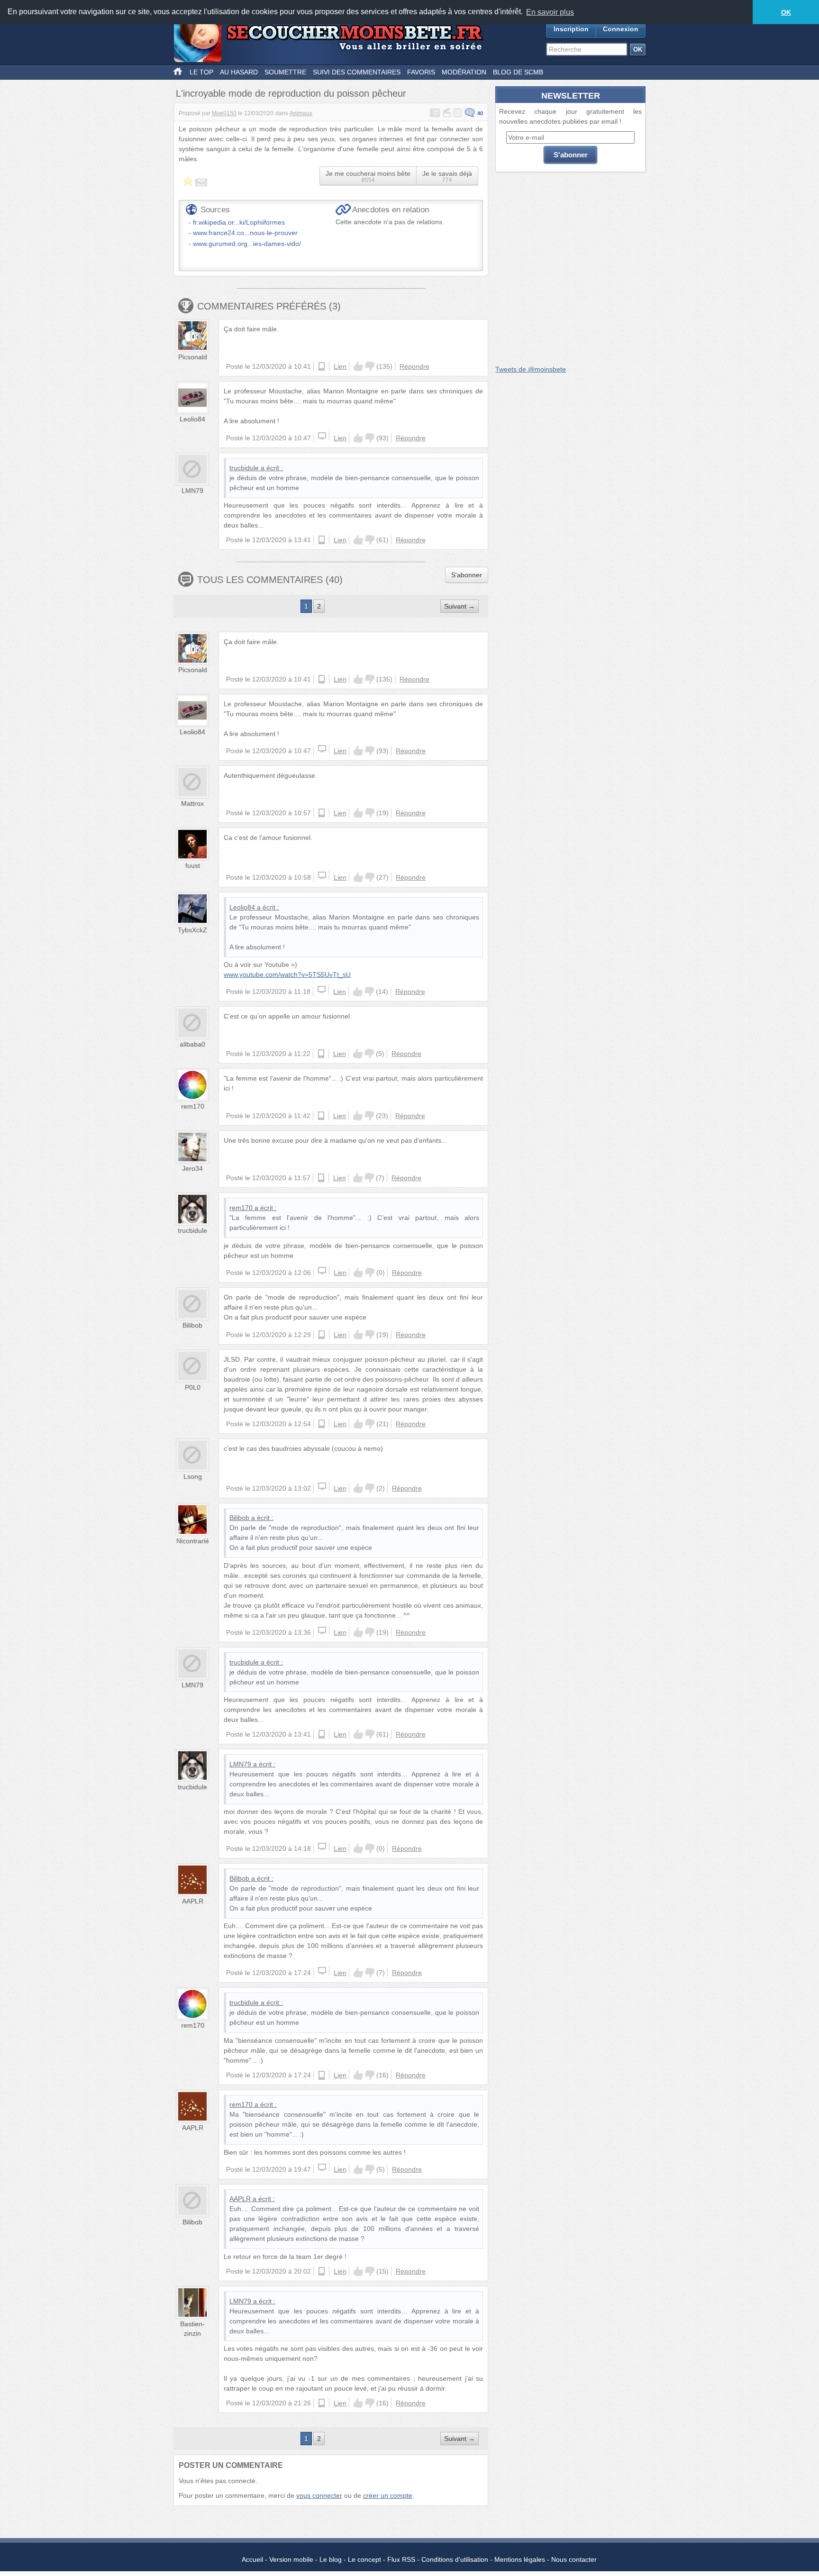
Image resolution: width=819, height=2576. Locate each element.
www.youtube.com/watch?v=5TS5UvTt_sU (287, 974)
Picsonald (193, 357)
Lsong (193, 1476)
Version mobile (291, 2559)
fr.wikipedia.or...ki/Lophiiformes (239, 222)
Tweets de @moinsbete (531, 369)
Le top (201, 72)
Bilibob (192, 1325)
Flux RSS (401, 2559)
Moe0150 (224, 113)
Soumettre (285, 72)
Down (370, 366)
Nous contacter (574, 2559)
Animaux (301, 113)
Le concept (364, 2559)
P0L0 (193, 1387)
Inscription (571, 29)
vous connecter (319, 2495)
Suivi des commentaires (357, 72)
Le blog (331, 2559)
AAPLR (193, 1901)
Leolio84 (192, 419)
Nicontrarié (193, 1541)
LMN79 (192, 491)
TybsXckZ (192, 930)
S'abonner (467, 575)
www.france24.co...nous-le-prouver (245, 233)
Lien (340, 366)
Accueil (252, 2559)
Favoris (421, 72)
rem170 (193, 1106)
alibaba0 (192, 1044)
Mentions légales (520, 2559)
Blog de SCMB (518, 72)
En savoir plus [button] (550, 12)
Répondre (414, 366)
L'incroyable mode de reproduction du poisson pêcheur (291, 93)
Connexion (621, 29)
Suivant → (460, 606)
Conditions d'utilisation (455, 2559)
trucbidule (244, 468)
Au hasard (239, 72)
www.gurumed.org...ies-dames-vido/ (247, 244)
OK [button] (786, 12)
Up (358, 366)
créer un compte (388, 2495)
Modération (464, 72)
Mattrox (192, 803)
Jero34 (192, 1168)
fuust (193, 865)
